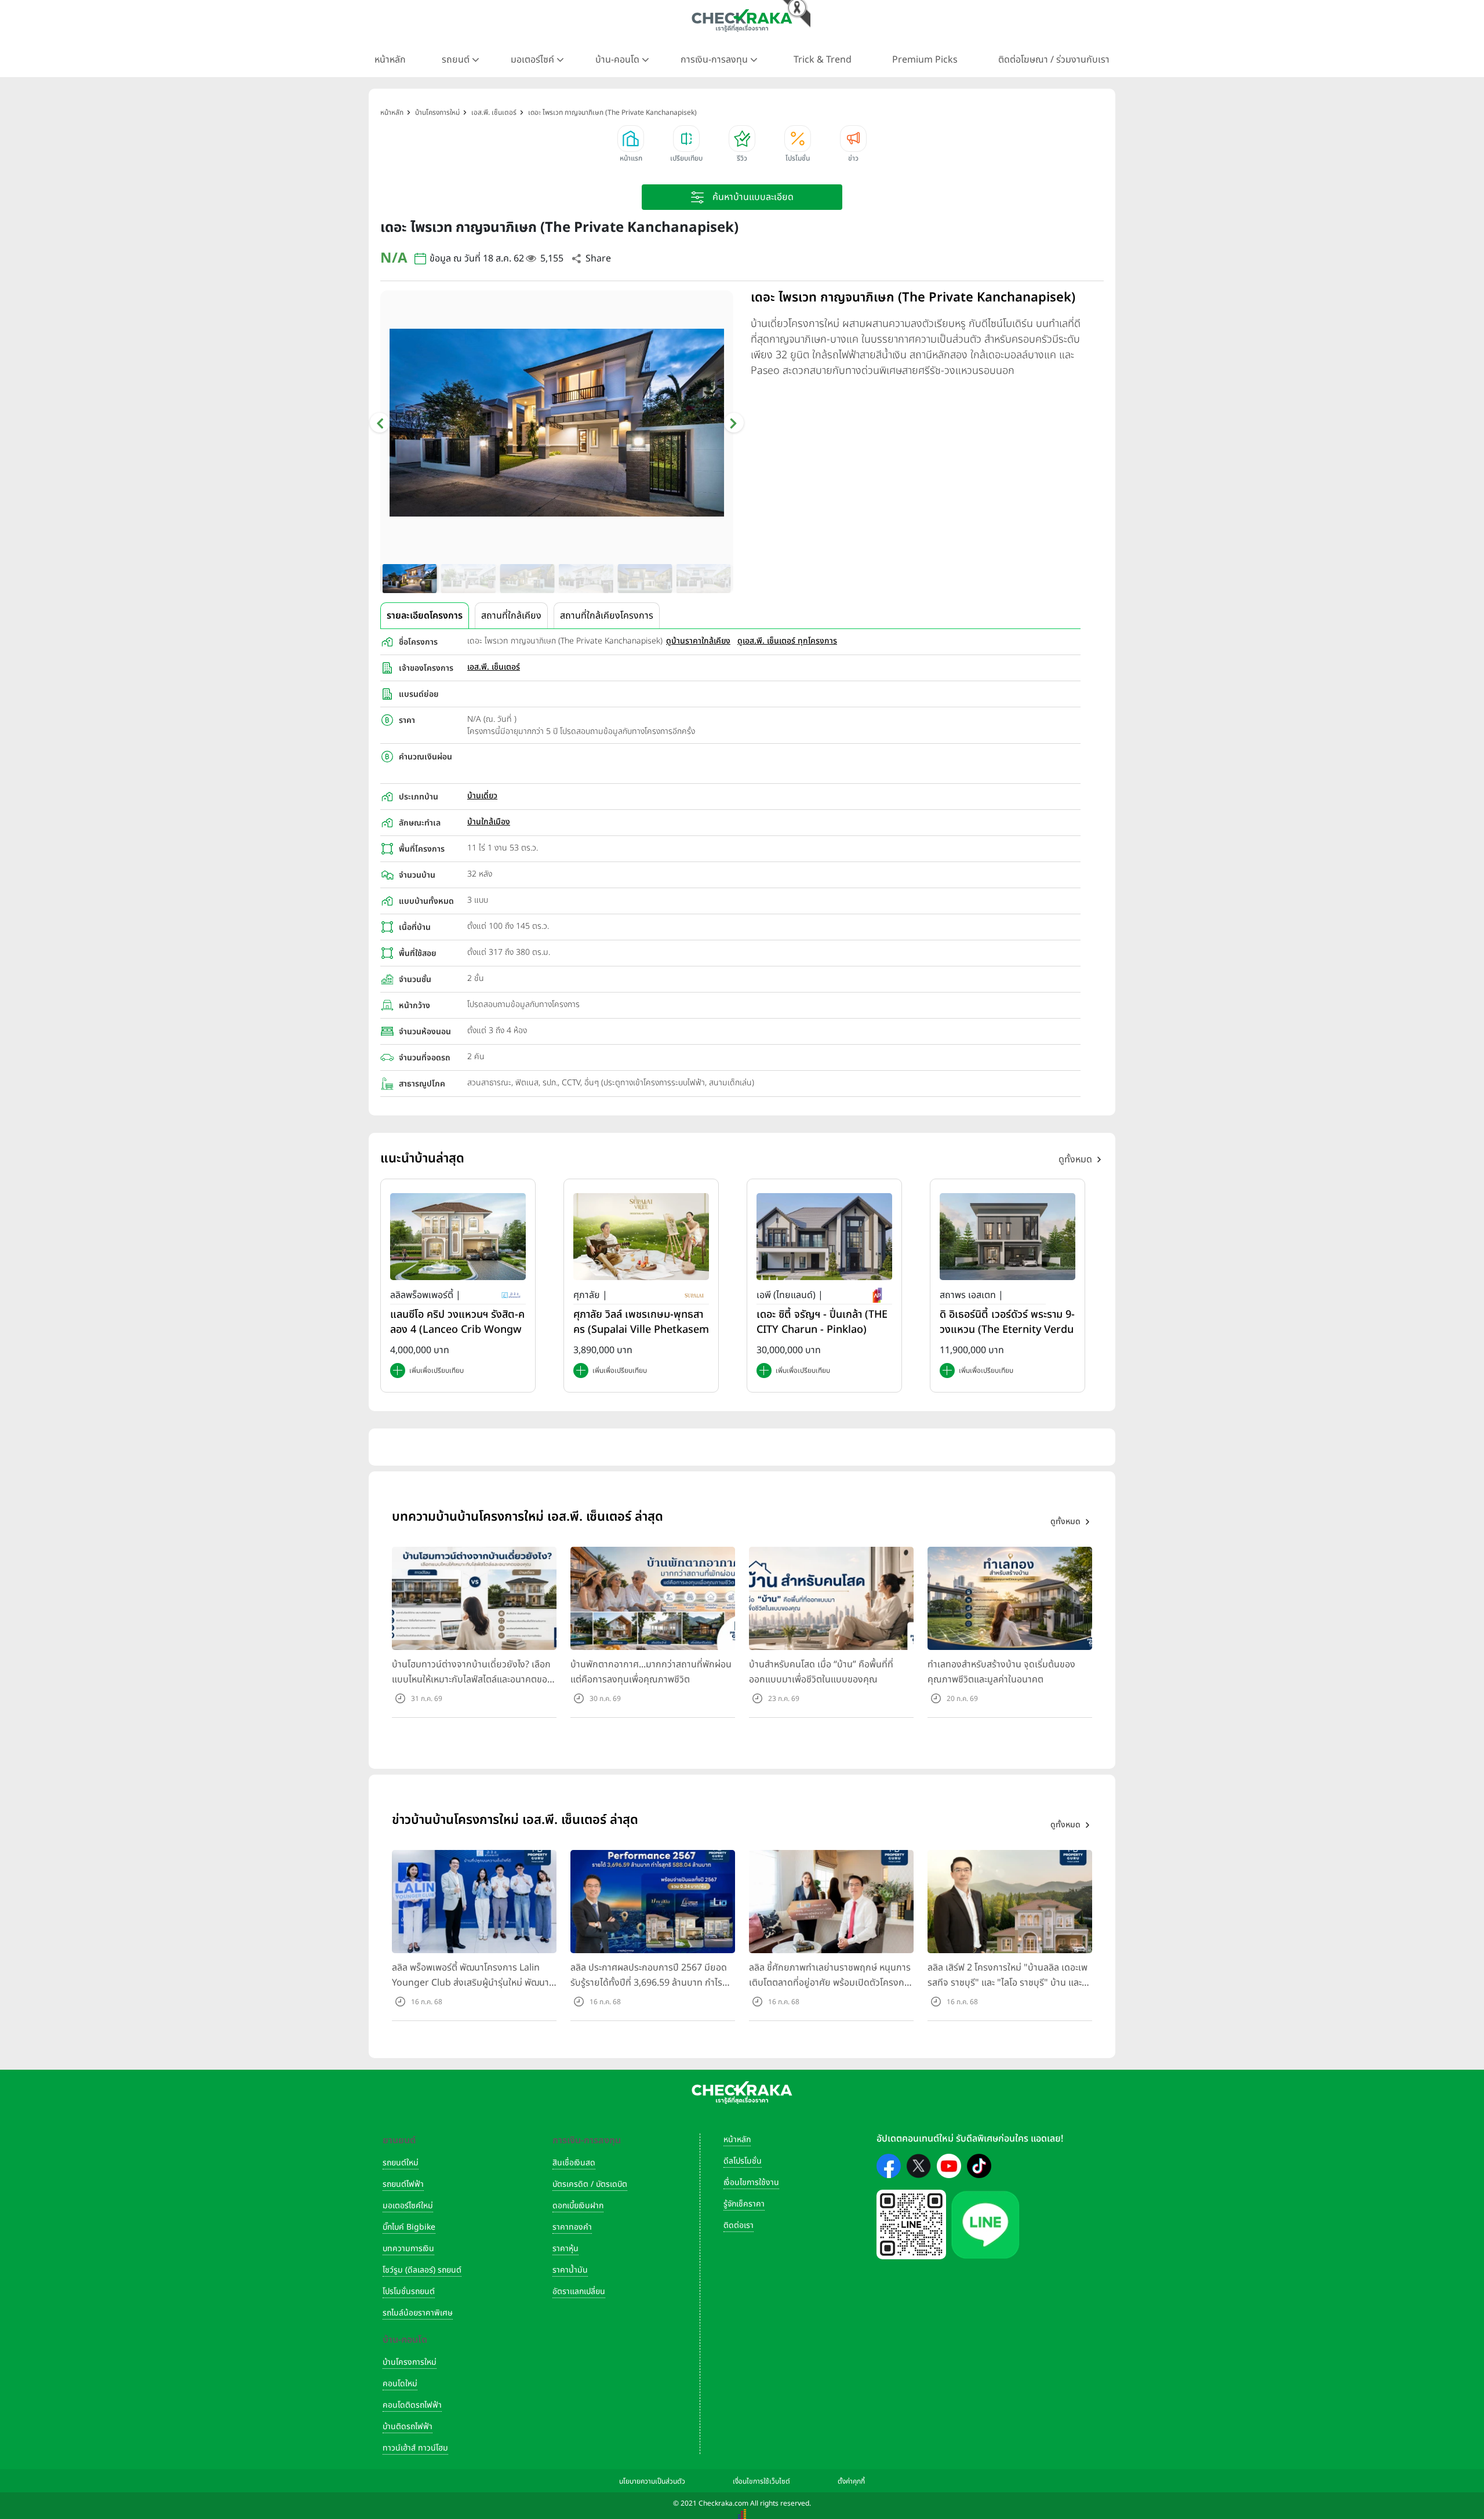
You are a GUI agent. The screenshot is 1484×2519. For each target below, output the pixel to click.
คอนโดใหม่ (400, 2384)
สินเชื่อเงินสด (574, 2163)
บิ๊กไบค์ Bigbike (409, 2227)
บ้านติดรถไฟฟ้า (408, 2427)
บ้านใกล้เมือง (489, 822)
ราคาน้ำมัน (570, 2270)
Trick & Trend (823, 60)
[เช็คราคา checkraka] (742, 20)
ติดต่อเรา (739, 2225)
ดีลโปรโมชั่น (743, 2161)
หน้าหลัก (390, 60)
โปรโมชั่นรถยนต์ (409, 2291)
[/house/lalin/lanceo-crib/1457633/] (458, 1236)
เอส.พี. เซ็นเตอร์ (494, 667)
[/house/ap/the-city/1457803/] (824, 1236)
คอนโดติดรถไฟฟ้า (412, 2405)
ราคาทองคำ (572, 2227)
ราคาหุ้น (565, 2249)
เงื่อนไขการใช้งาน (751, 2182)
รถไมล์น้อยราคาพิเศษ (418, 2313)
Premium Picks (925, 60)
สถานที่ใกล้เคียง (511, 616)
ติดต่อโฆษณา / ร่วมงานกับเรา (1054, 60)
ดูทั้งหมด (1075, 1159)
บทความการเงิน (408, 2249)
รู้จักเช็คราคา (744, 2204)
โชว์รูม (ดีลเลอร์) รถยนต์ (422, 2270)
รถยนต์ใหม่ (401, 2163)
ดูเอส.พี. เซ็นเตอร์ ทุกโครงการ (787, 641)
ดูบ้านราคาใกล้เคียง (698, 641)
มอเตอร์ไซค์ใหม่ (408, 2206)
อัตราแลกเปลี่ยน (579, 2291)
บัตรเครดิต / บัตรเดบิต (590, 2184)
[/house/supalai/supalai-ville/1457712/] (641, 1236)
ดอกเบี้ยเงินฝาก (578, 2206)
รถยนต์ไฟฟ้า (403, 2184)
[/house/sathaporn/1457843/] (1007, 1236)
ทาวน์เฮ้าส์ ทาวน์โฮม (415, 2448)
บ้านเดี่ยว (482, 796)
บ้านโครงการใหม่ (410, 2362)
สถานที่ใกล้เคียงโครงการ (607, 616)
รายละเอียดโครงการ (425, 616)
